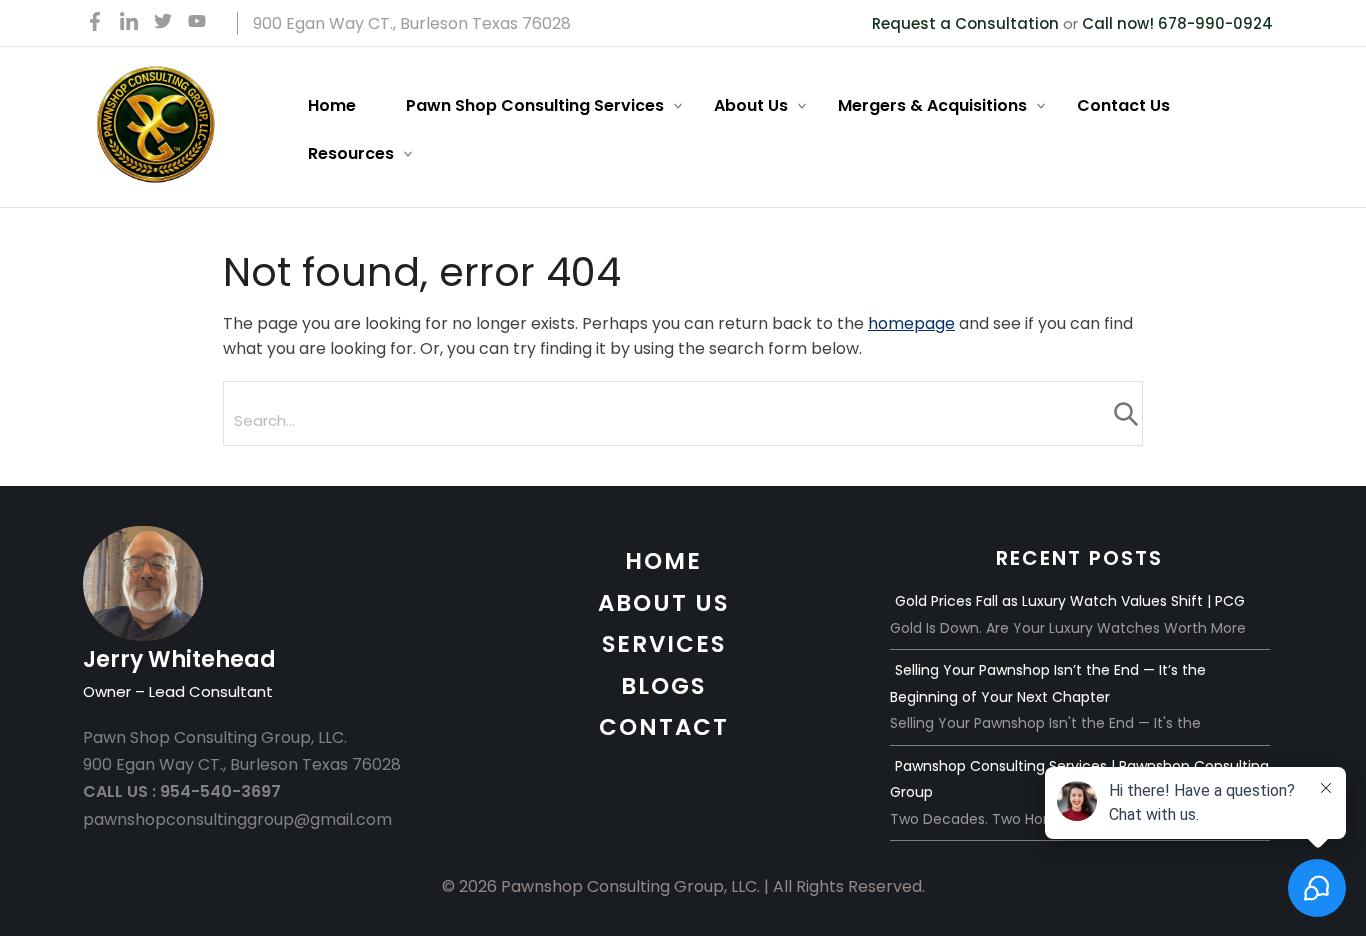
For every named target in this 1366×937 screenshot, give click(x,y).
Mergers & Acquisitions (932, 105)
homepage (911, 323)
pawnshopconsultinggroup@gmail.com (237, 819)
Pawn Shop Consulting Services (535, 105)
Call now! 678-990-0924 (1177, 23)
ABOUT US (663, 603)
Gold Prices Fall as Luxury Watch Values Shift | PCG (1070, 601)
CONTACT (664, 727)
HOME (663, 561)
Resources (351, 153)
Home (332, 105)
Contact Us (1123, 105)
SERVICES (664, 644)
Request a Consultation (965, 23)
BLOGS (663, 686)
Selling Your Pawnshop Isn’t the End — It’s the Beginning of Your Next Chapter (1048, 683)
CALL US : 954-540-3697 (182, 791)
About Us (751, 105)
